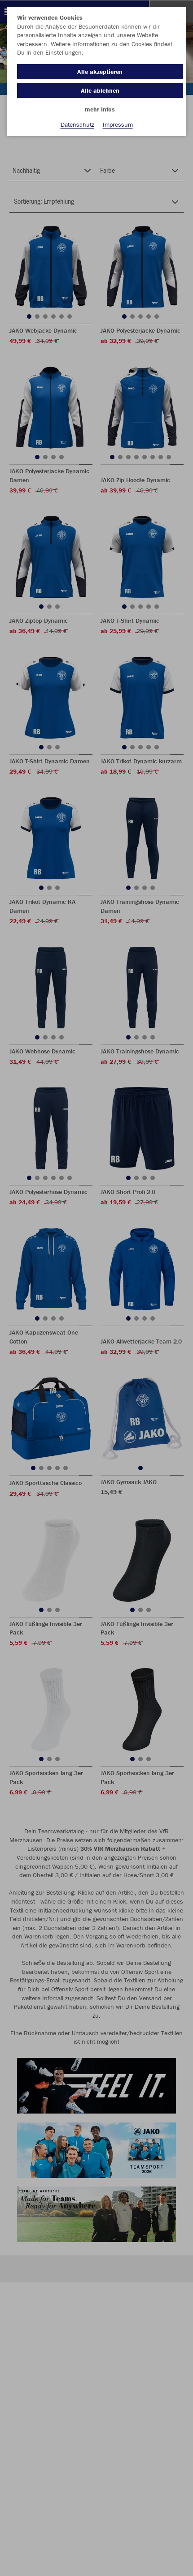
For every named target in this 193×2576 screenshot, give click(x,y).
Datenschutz (77, 124)
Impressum (118, 124)
